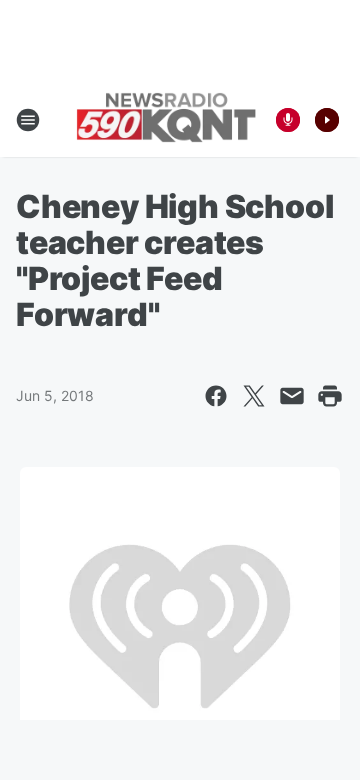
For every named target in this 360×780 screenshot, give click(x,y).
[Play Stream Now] (327, 120)
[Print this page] (330, 396)
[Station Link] (166, 119)
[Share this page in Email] (292, 396)
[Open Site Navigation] (28, 120)
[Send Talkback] (288, 120)
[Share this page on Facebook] (216, 396)
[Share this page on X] (254, 396)
